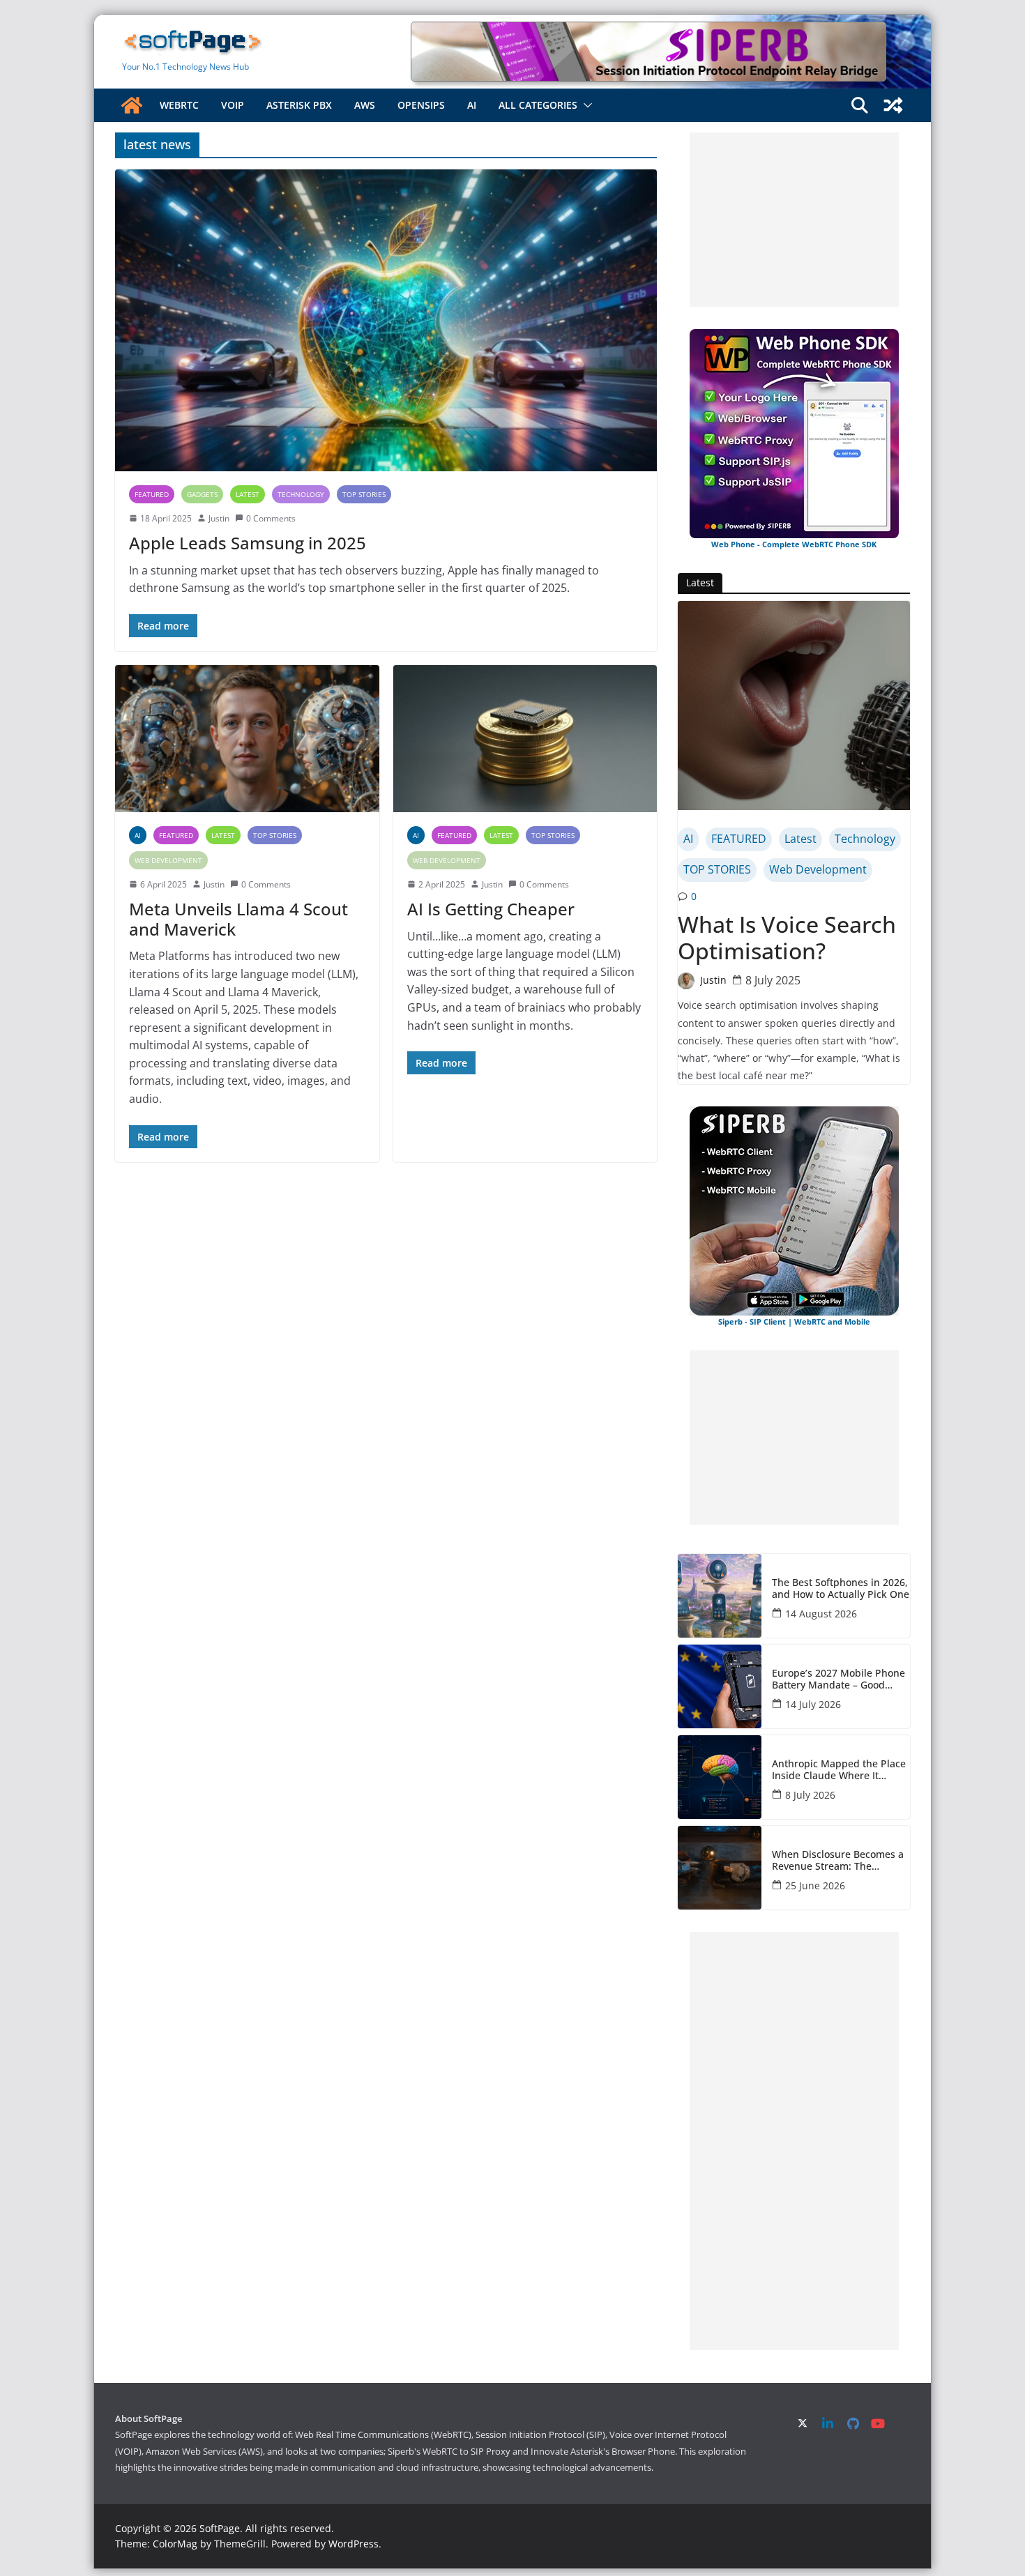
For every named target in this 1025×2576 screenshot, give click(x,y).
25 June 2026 (815, 1885)
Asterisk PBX (299, 105)
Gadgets (202, 494)
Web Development (168, 860)
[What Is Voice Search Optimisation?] (794, 706)
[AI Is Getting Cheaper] (525, 739)
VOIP (233, 105)
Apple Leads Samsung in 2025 (248, 543)
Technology (301, 494)
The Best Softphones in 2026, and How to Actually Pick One (841, 1589)
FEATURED (152, 494)
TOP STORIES (364, 494)
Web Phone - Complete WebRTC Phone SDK (794, 544)
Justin (219, 518)
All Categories (538, 105)
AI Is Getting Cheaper (491, 909)
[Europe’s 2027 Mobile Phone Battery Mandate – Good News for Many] (720, 1686)
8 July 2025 (773, 980)
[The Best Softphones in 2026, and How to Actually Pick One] (720, 1596)
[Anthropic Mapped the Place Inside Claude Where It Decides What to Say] (720, 1777)
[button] (585, 105)
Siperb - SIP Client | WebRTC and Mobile (794, 1321)
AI (472, 105)
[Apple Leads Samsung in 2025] (386, 320)
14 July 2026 (813, 1704)
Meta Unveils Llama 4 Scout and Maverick (238, 919)
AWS (365, 105)
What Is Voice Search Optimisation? (787, 938)
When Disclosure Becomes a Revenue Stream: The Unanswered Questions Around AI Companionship (838, 1861)
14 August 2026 (821, 1614)
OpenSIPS (421, 105)
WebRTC (179, 105)
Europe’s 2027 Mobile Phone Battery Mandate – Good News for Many (838, 1679)
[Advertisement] (794, 220)
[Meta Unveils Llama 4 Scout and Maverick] (247, 739)
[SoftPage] (132, 105)
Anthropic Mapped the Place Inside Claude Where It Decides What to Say (839, 1770)
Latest (248, 494)
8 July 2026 (810, 1795)
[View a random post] (893, 105)
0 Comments (271, 518)
